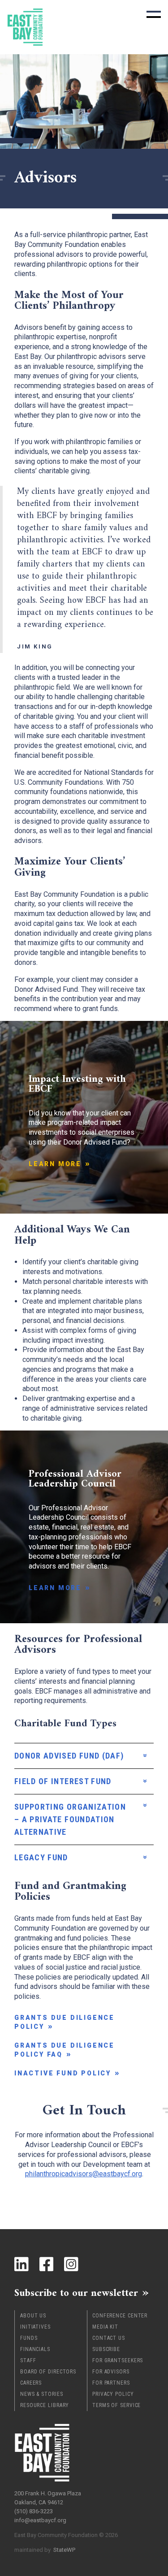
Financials (35, 2349)
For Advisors (111, 2372)
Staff (28, 2360)
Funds (29, 2338)
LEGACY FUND (41, 1857)
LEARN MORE (55, 1164)
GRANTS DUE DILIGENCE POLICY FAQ (65, 2050)
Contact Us (109, 2338)
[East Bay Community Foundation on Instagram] (71, 2264)
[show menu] (154, 14)
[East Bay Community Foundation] (25, 27)
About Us (33, 2316)
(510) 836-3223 (34, 2511)
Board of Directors (48, 2372)
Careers (31, 2383)
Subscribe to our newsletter (76, 2293)
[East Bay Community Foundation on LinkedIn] (22, 2264)
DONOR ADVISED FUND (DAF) (69, 1756)
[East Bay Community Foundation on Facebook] (47, 2264)
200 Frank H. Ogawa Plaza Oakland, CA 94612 (48, 2498)
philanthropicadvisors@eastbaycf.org (84, 2174)
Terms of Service (116, 2405)
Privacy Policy (113, 2394)
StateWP (64, 2550)
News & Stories (42, 2394)
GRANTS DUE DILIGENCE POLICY (65, 2022)
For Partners (111, 2383)
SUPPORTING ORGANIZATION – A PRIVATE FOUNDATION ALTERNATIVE (70, 1819)
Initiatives (35, 2327)
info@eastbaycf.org (40, 2520)
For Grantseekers (118, 2360)
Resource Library (45, 2405)
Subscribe (106, 2349)
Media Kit (105, 2327)
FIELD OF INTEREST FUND (63, 1781)
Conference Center (120, 2316)
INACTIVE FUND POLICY (63, 2073)
